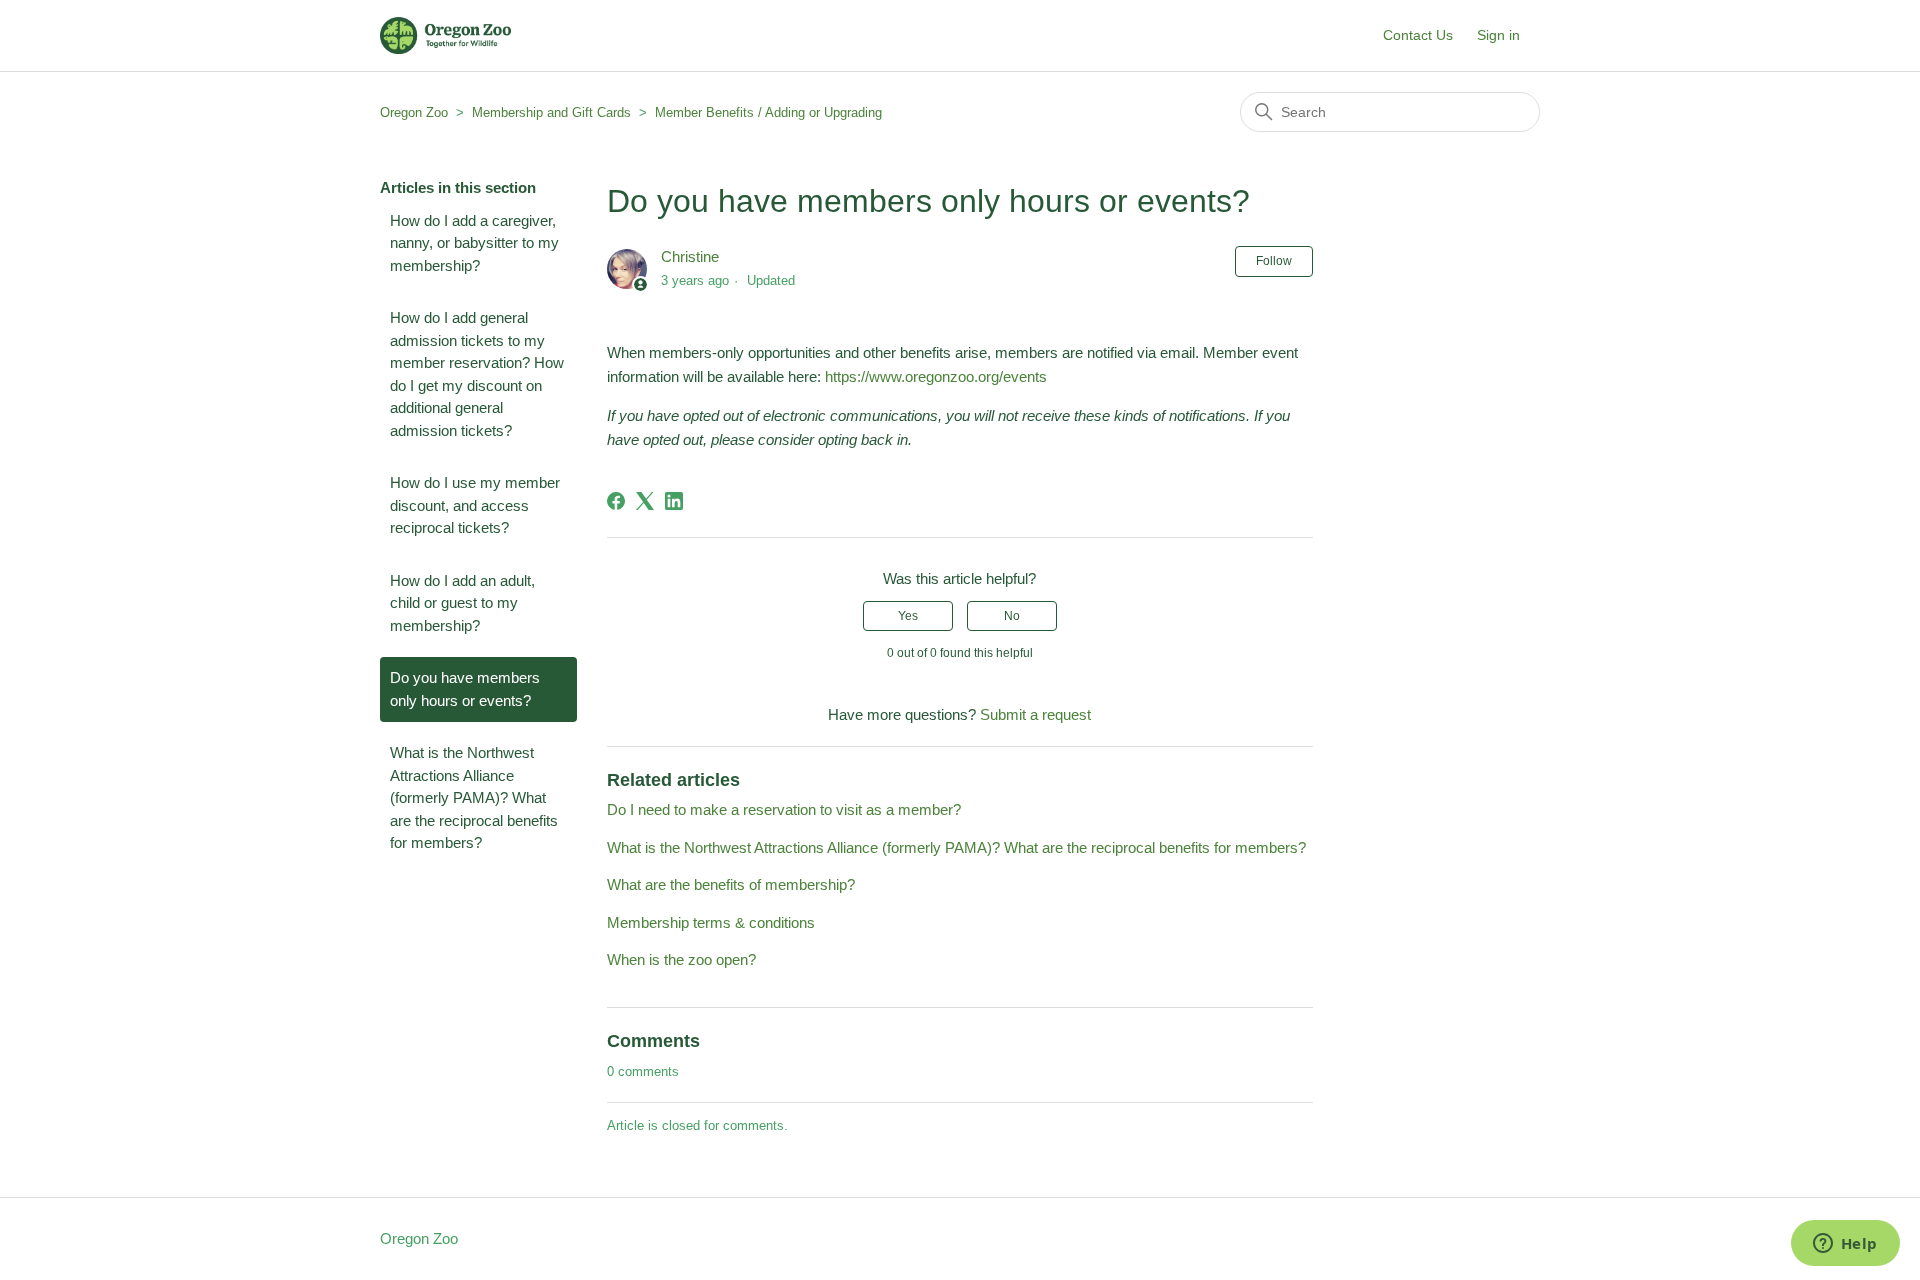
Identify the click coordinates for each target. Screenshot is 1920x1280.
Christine (690, 256)
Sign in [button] (1498, 35)
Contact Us (1418, 35)
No (1012, 616)
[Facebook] (616, 501)
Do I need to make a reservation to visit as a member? (784, 809)
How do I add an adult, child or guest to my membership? (462, 603)
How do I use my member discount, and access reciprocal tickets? (475, 505)
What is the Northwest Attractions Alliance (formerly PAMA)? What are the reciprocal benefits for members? (474, 797)
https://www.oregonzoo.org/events (936, 376)
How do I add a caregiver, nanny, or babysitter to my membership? (474, 243)
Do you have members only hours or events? (465, 689)
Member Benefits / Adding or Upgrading (768, 112)
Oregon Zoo (414, 112)
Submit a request (1035, 714)
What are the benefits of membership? (731, 884)
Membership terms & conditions (711, 922)
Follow (1274, 261)
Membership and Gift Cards (551, 112)
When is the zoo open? (681, 959)
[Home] (445, 35)
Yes (908, 616)
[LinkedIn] (674, 501)
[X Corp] (645, 501)
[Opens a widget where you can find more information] (1845, 1245)
